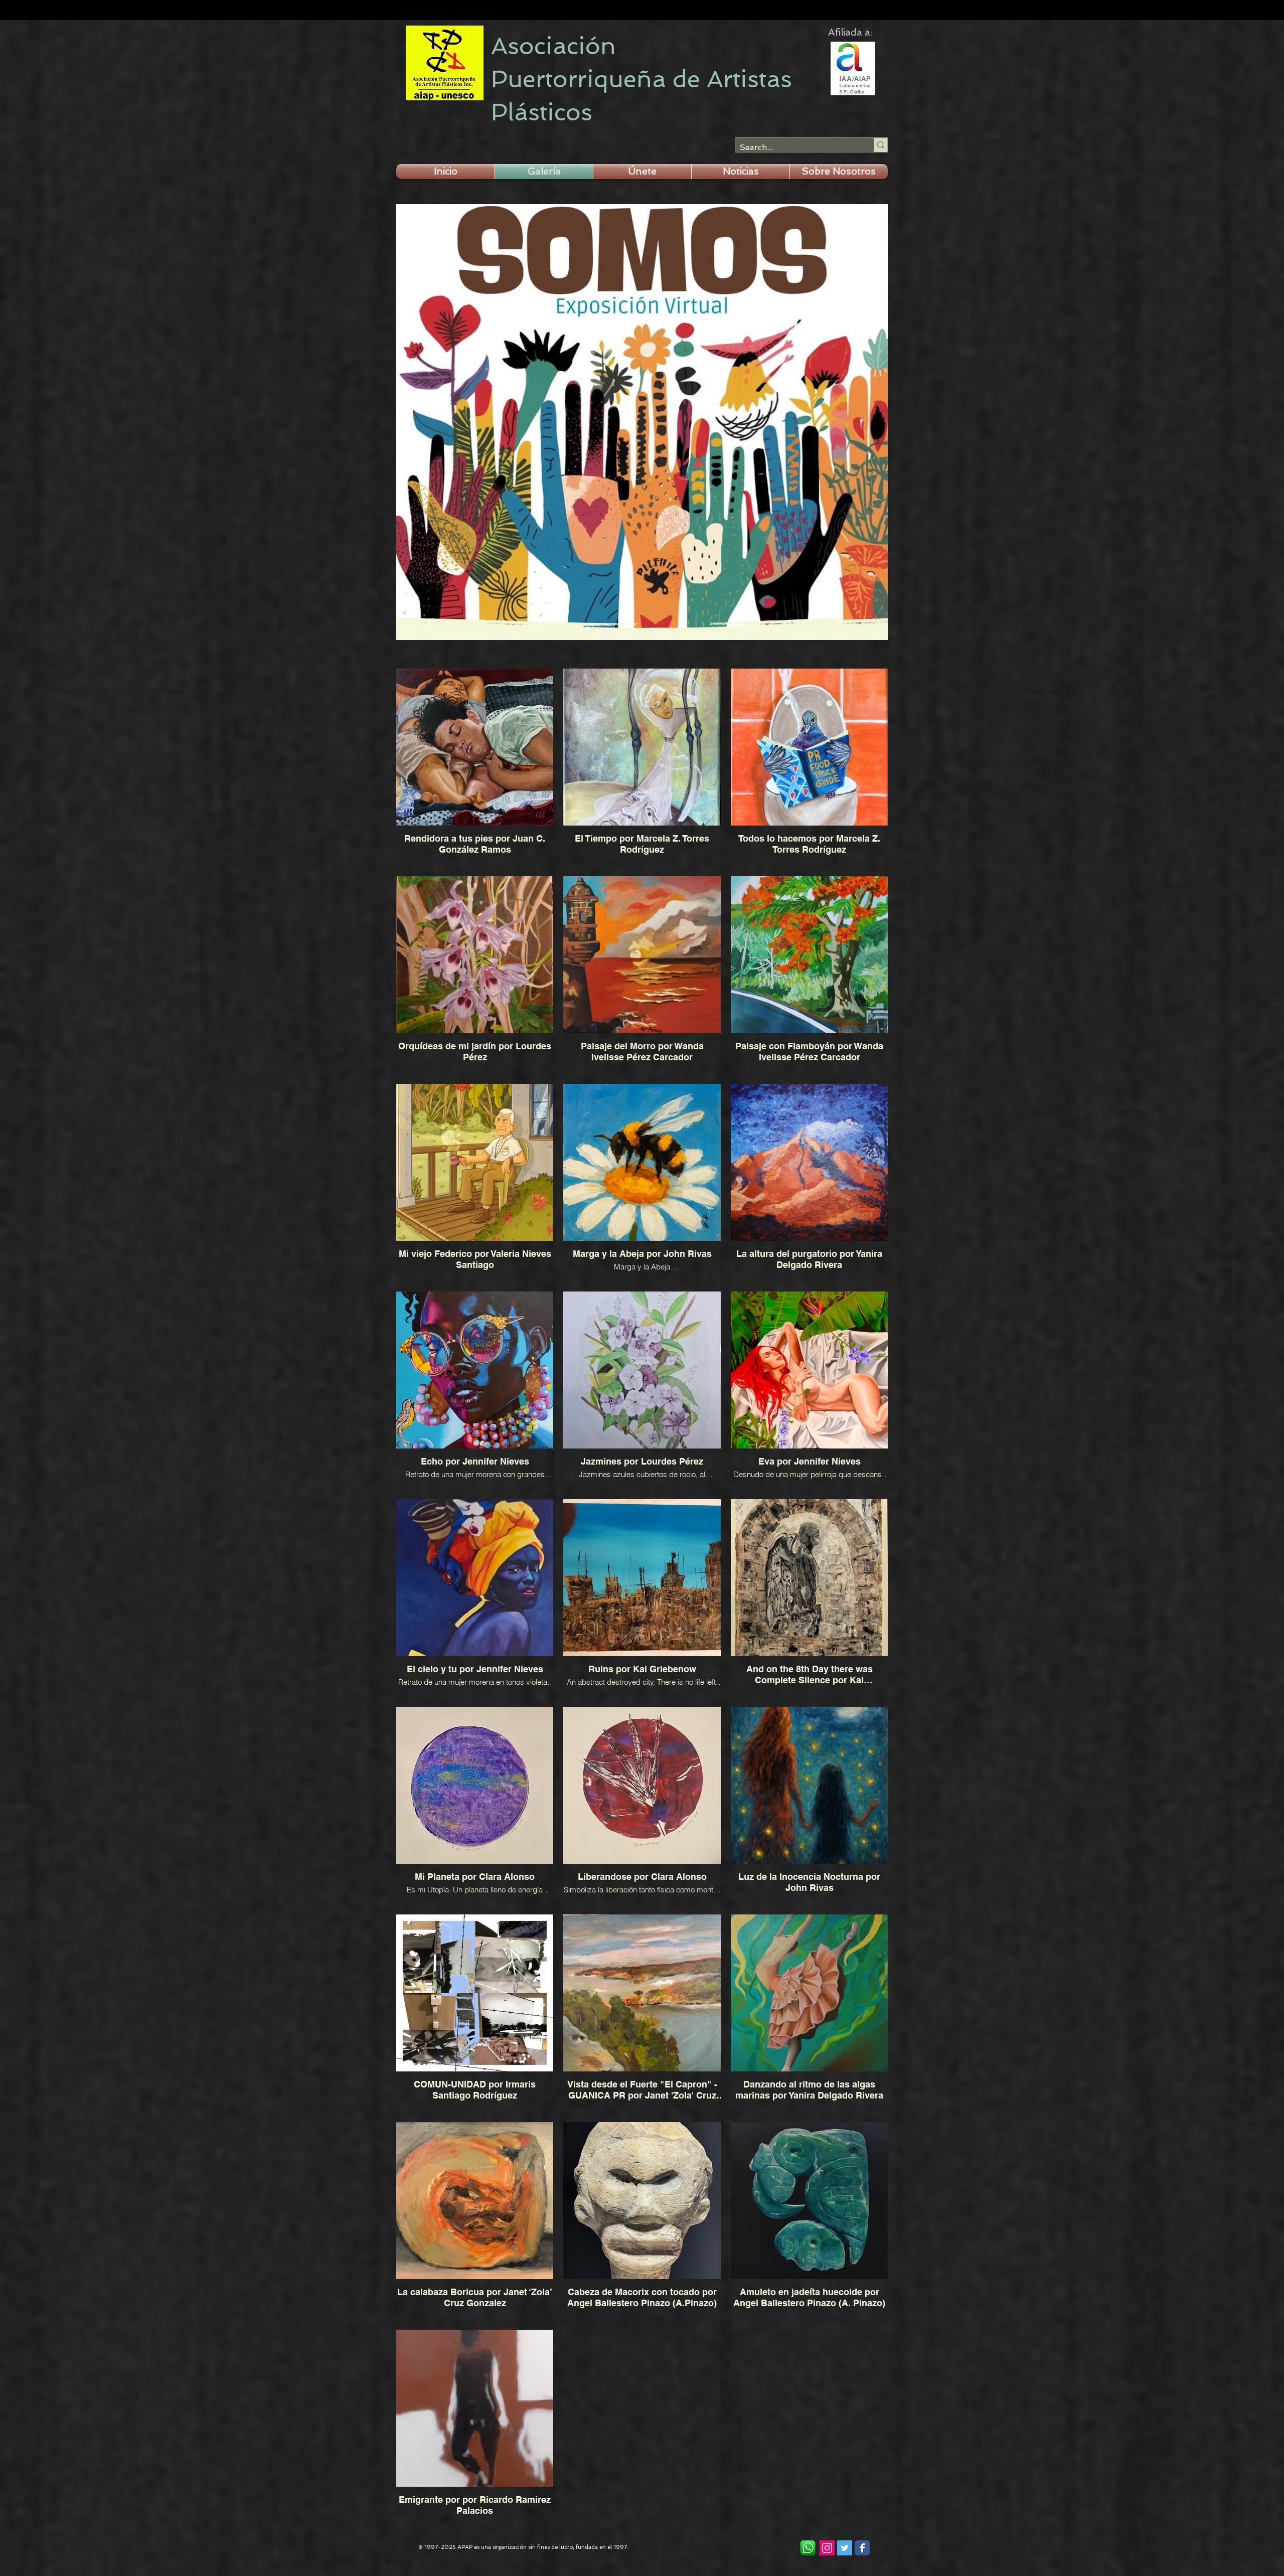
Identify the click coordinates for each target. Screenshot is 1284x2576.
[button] (642, 172)
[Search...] (880, 145)
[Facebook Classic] (862, 2548)
